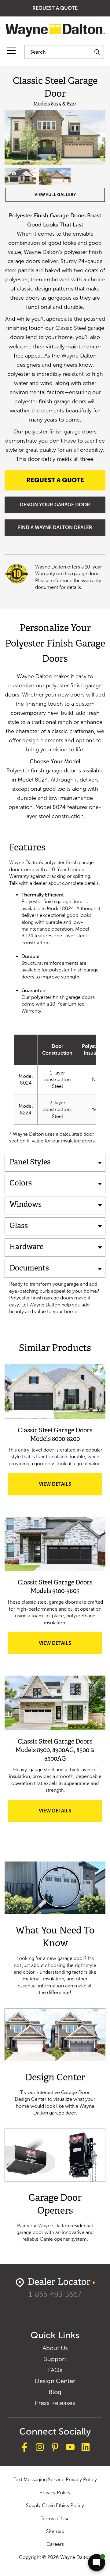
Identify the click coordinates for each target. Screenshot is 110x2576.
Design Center (55, 2381)
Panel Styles (30, 1163)
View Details (65, 1488)
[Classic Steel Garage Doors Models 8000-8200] (55, 1392)
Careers (55, 2544)
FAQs (55, 2370)
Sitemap (55, 2531)
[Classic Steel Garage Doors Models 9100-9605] (55, 1544)
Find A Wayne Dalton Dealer (55, 527)
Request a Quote (55, 8)
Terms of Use (55, 2519)
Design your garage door (55, 505)
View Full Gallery (55, 195)
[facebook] (24, 2448)
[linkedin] (86, 2448)
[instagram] (40, 2448)
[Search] (97, 52)
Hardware (26, 1247)
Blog (55, 2392)
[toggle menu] (11, 51)
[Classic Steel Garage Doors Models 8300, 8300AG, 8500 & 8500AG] (55, 1703)
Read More (55, 1929)
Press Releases (55, 2403)
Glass (19, 1226)
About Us (55, 2348)
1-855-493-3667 (55, 2294)
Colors (21, 1184)
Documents (29, 1269)
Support (55, 2359)
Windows (26, 1205)
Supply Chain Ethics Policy (55, 2505)
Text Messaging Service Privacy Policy (55, 2480)
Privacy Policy (55, 2493)
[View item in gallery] (55, 137)
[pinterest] (55, 2448)
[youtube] (70, 2448)
